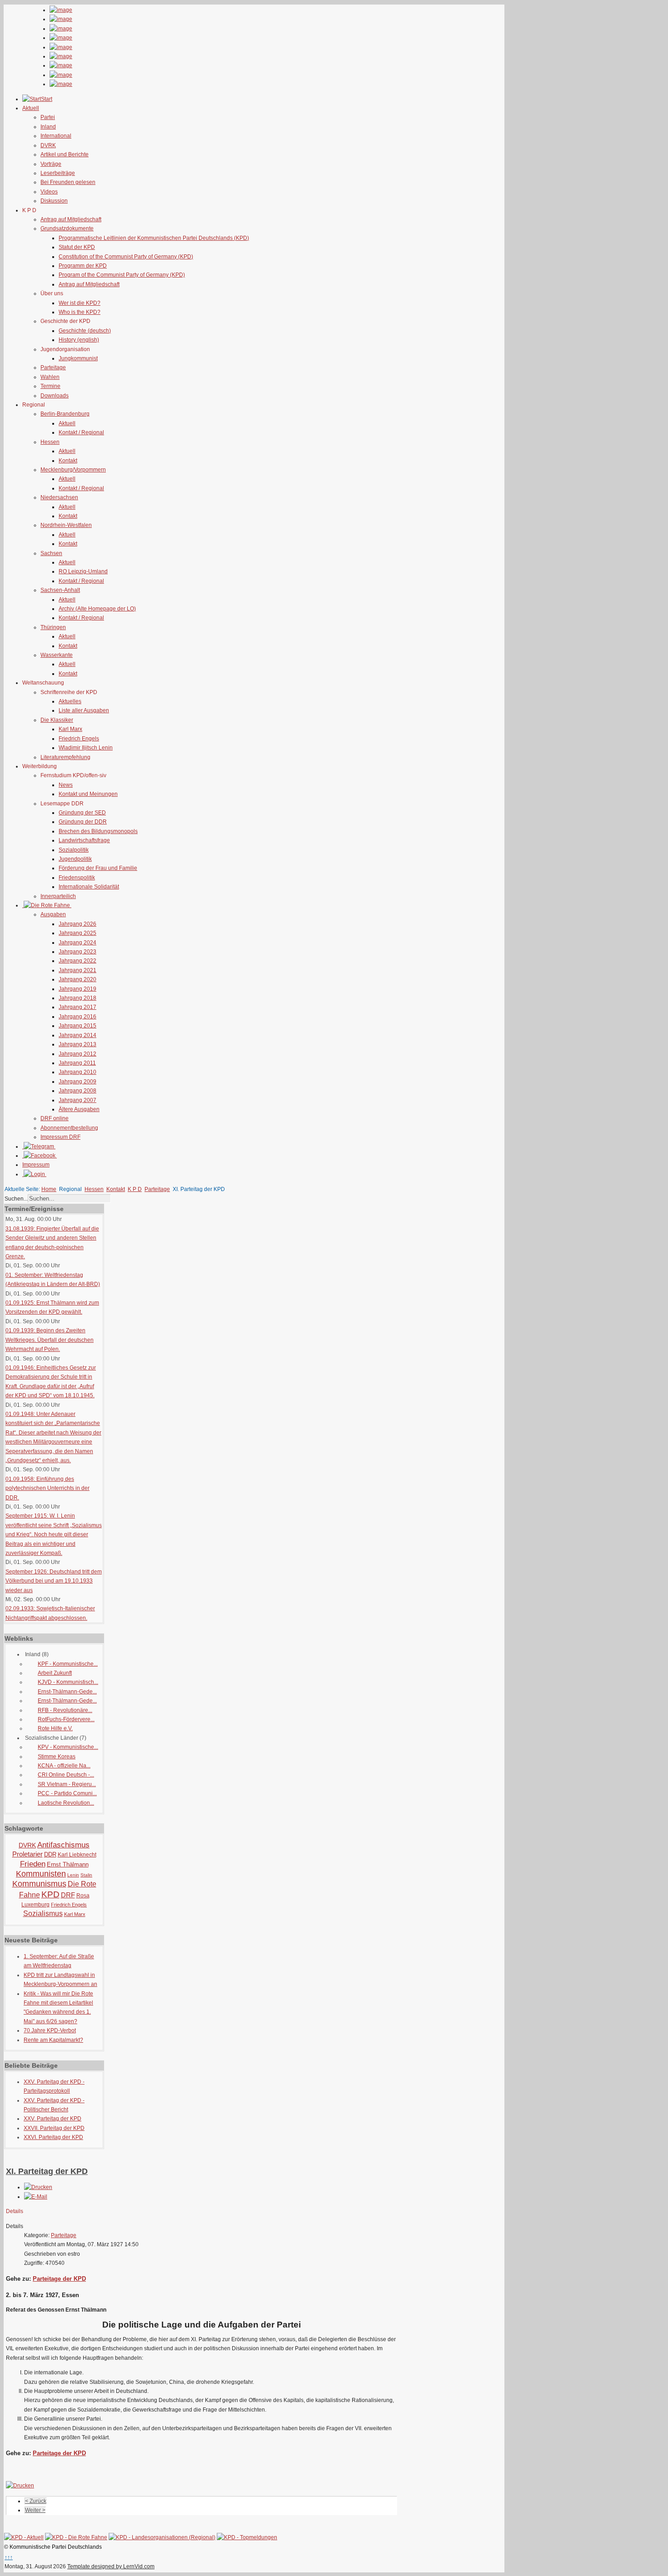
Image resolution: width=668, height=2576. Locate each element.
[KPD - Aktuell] (24, 2537)
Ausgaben (53, 914)
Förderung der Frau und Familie (98, 868)
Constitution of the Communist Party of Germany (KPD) (126, 257)
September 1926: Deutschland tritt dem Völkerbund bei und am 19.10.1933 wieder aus (54, 1581)
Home (49, 1189)
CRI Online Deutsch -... (66, 1775)
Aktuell (67, 423)
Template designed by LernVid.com (111, 2566)
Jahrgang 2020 (77, 979)
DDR (50, 1854)
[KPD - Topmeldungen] (247, 2537)
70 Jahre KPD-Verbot (50, 2030)
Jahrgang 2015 (77, 1026)
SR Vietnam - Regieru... (67, 1784)
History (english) (79, 340)
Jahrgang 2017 (77, 1007)
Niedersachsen (59, 497)
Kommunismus (39, 1884)
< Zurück (36, 2501)
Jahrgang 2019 (77, 989)
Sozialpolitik (74, 850)
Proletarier (27, 1854)
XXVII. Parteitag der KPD (54, 2128)
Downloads (55, 396)
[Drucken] (38, 2187)
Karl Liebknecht (77, 1855)
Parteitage (53, 367)
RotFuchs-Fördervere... (66, 1719)
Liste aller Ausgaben (84, 710)
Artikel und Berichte (65, 154)
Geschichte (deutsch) (85, 331)
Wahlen (50, 377)
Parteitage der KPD (59, 2279)
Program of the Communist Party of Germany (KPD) (122, 275)
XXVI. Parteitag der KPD (53, 2137)
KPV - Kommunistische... (68, 1747)
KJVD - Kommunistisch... (68, 1682)
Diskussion (54, 201)
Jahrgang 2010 (77, 1072)
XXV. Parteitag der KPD (52, 2119)
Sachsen (51, 553)
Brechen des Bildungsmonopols (98, 831)
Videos (49, 192)
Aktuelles (70, 701)
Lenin (73, 1875)
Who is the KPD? (80, 312)
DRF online (55, 1118)
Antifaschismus (63, 1845)
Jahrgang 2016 (77, 1017)
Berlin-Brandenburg (65, 414)
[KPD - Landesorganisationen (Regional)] (162, 2537)
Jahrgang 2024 (77, 943)
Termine (50, 386)
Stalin (86, 1875)
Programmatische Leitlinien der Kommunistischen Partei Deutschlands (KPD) (154, 238)
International (56, 136)
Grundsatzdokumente (67, 228)
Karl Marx (70, 729)
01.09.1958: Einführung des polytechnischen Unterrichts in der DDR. (47, 1488)
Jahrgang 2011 (77, 1063)
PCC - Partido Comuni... (67, 1793)
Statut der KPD (77, 247)
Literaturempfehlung (65, 757)
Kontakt (68, 461)
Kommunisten (41, 1874)
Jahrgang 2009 (77, 1082)
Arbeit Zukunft (55, 1673)
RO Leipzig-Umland (83, 571)
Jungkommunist (78, 358)
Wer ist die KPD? (80, 303)
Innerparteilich (58, 896)
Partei (48, 117)
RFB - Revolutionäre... (65, 1710)
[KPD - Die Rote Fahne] (76, 2537)
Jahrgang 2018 (77, 998)
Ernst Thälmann (68, 1864)
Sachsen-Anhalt (60, 590)
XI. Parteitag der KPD (47, 2171)
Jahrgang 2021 (77, 970)
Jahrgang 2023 (77, 952)
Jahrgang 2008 (77, 1091)
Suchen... (16, 1199)
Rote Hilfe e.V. (55, 1728)
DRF (68, 1895)
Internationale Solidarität (89, 887)
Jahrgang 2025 (77, 933)
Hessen (50, 442)
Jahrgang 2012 (77, 1054)
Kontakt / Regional (81, 432)
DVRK (48, 145)
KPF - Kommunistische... (68, 1664)
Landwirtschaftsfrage (84, 840)
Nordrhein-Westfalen (66, 525)
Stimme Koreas (57, 1757)
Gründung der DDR (83, 822)
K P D (135, 1189)
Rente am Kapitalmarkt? (53, 2040)
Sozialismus (43, 1913)
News (66, 785)
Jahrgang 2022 (77, 961)
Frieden (33, 1864)
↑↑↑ (9, 2557)
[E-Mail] (36, 2197)
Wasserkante (57, 655)
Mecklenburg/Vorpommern (73, 470)
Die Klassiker (57, 720)
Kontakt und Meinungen (88, 794)
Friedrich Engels (79, 739)
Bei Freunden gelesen (68, 182)
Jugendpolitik (75, 859)
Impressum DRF (60, 1137)
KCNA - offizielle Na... (64, 1766)
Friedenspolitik (77, 878)
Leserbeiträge (58, 173)
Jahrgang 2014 (77, 1035)
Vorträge (51, 164)
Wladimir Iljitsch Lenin (86, 748)
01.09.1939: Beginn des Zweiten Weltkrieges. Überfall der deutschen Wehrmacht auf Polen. (50, 1340)
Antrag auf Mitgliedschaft (71, 219)
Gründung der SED (82, 813)
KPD (50, 1894)
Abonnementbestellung (69, 1128)
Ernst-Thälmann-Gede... (67, 1692)
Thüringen (53, 627)
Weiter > (35, 2510)
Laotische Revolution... (66, 1803)
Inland (48, 127)
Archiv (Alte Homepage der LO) (97, 609)
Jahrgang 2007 (77, 1100)
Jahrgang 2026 (77, 924)
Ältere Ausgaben (79, 1109)
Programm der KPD (83, 266)
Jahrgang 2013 (77, 1044)
